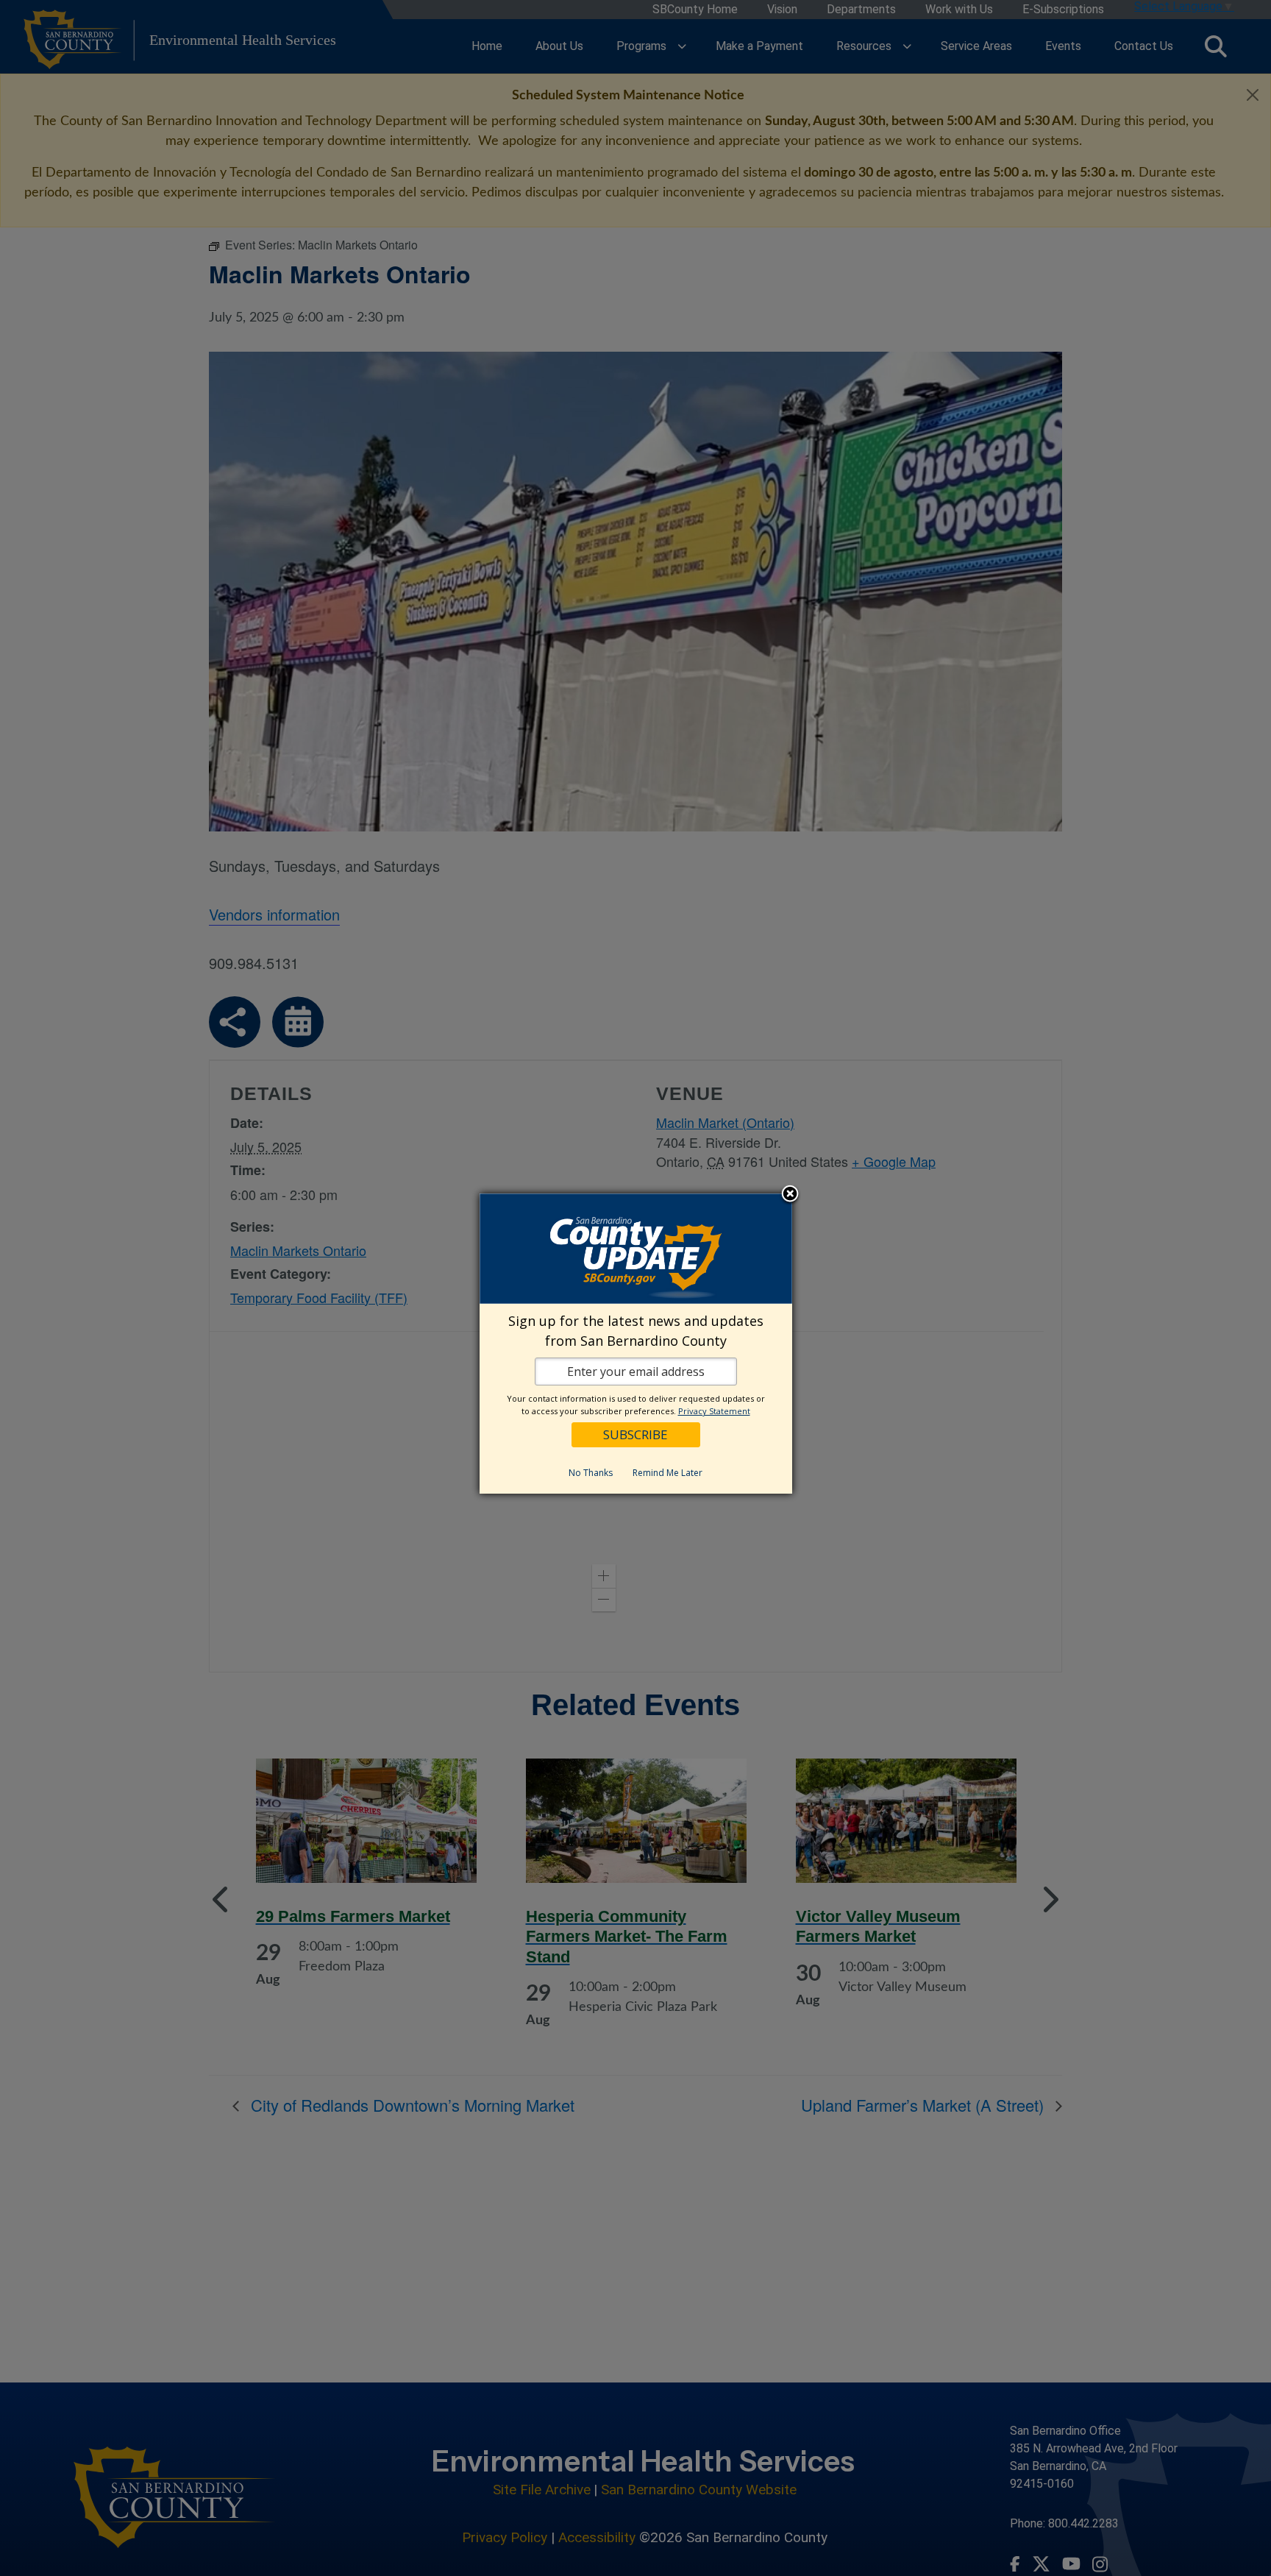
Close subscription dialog (790, 1195)
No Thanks (591, 1473)
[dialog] (636, 1344)
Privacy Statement (714, 1411)
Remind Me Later (667, 1473)
